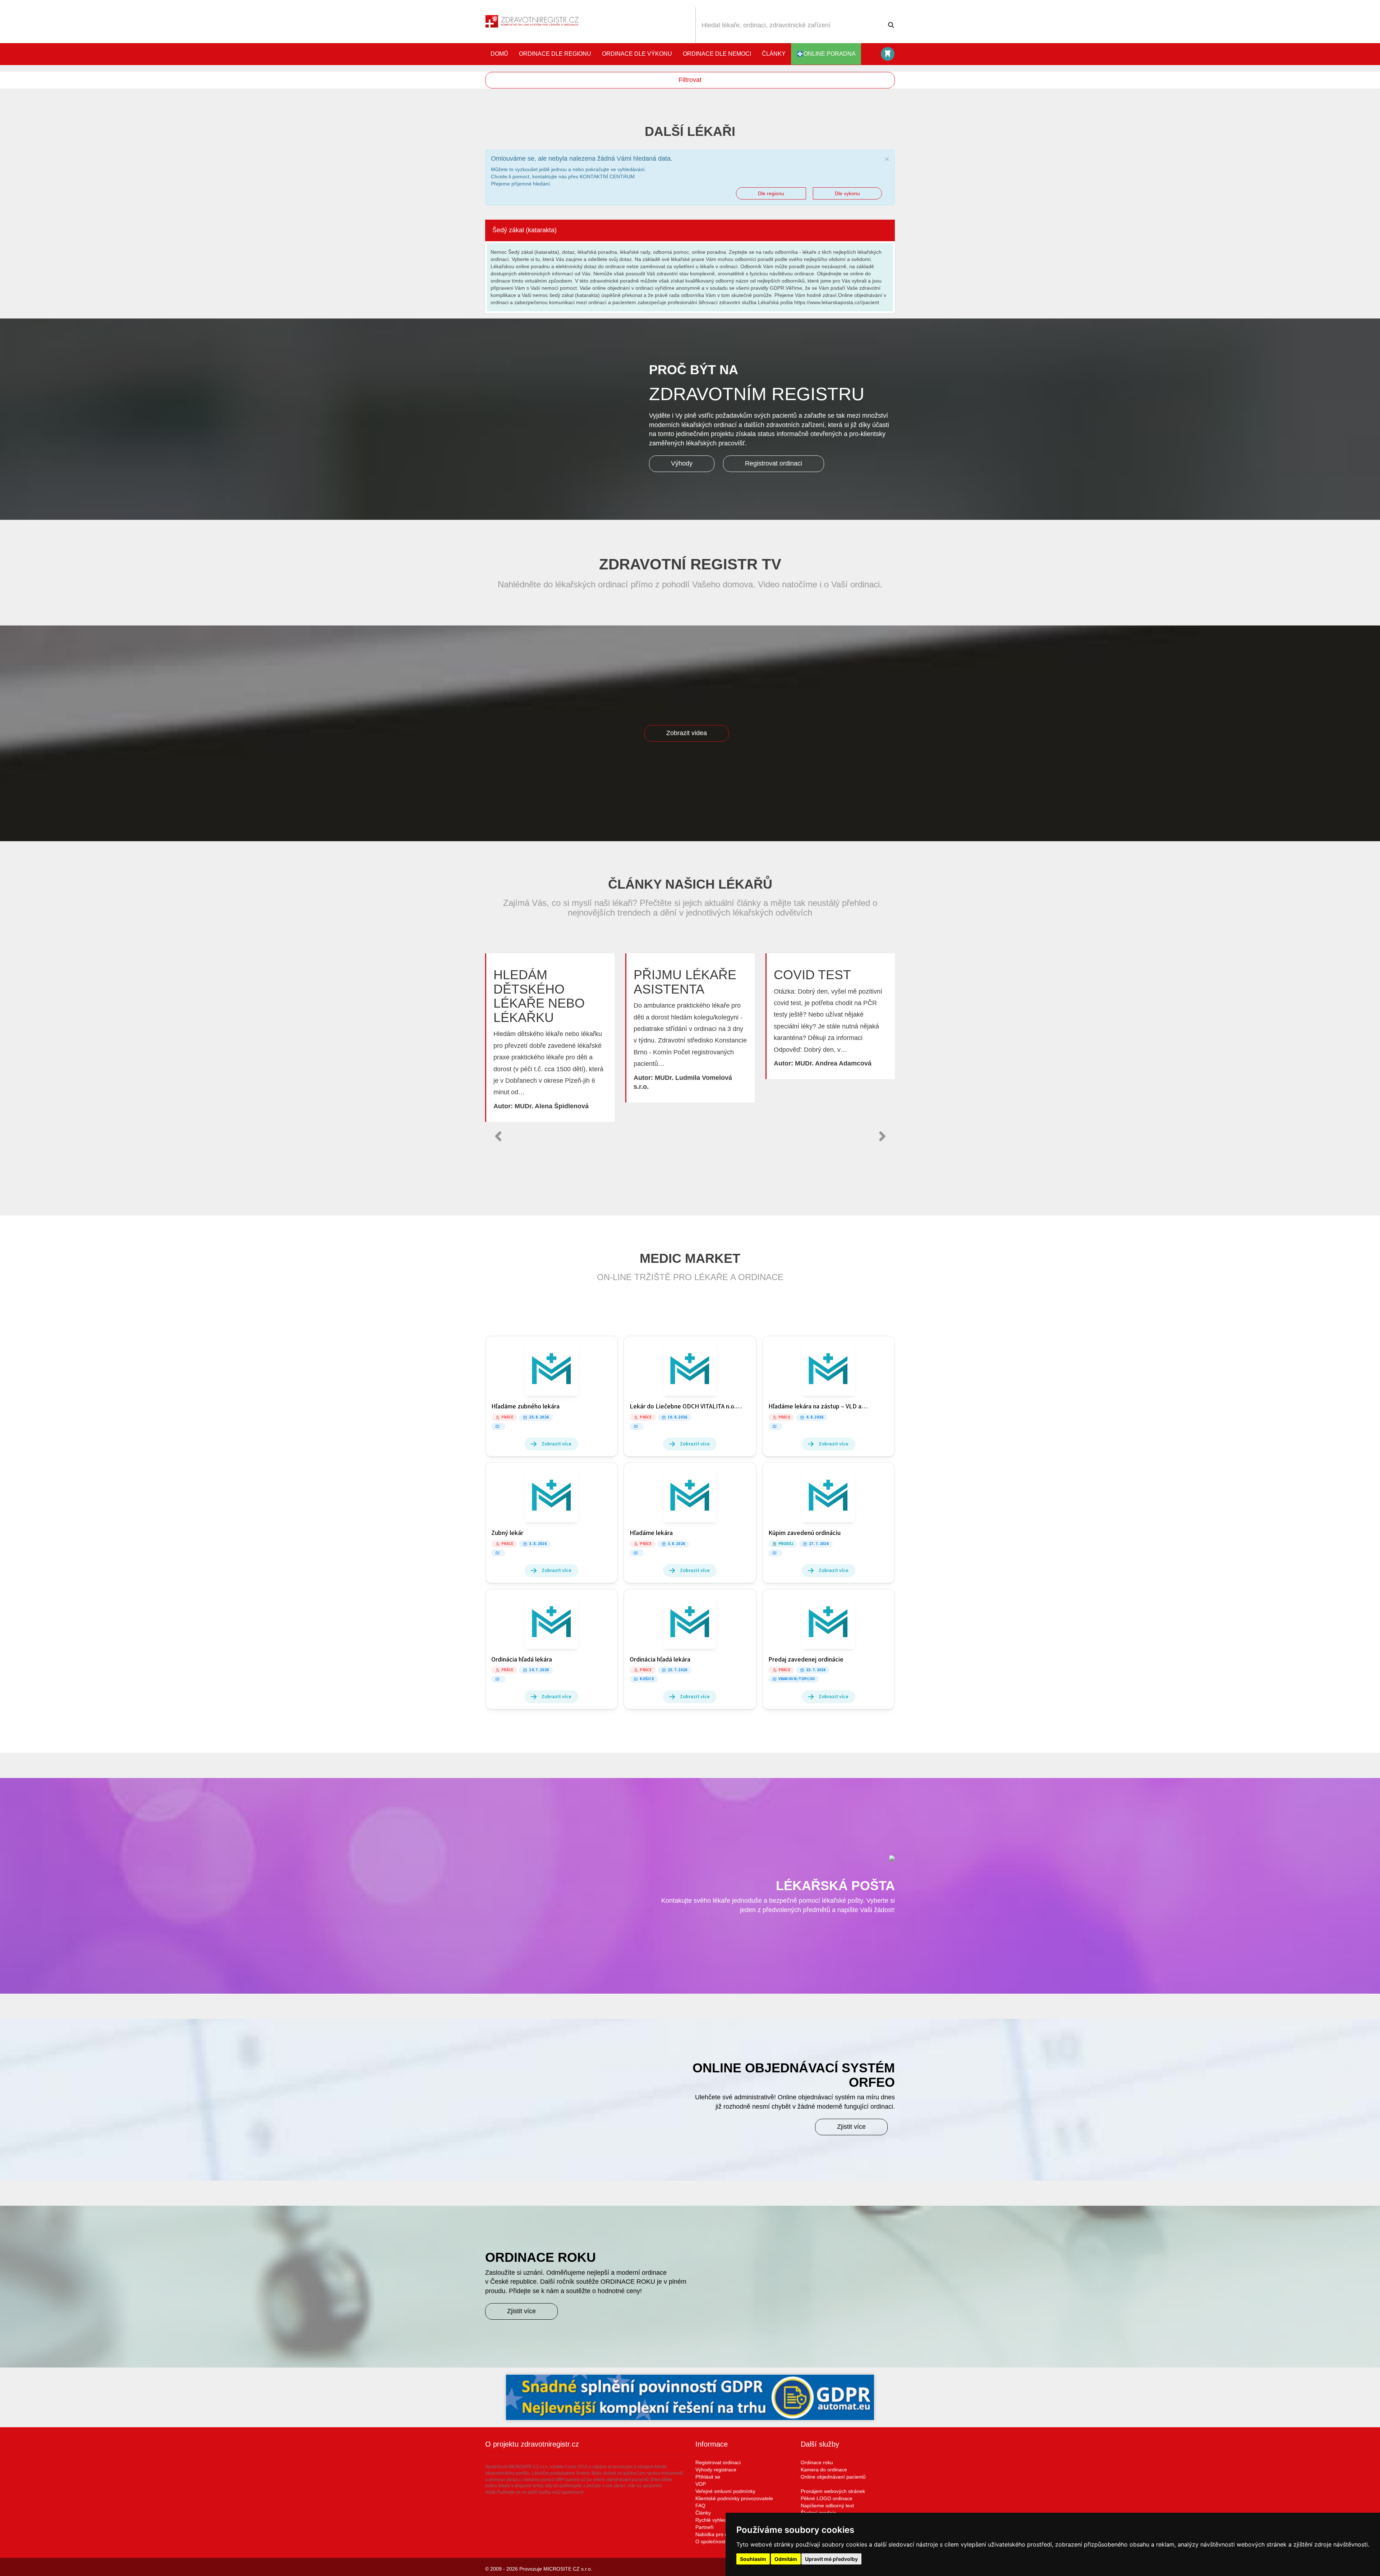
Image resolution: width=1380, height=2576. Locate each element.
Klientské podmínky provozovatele (734, 2498)
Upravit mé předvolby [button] (831, 2559)
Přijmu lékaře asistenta (685, 982)
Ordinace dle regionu (555, 54)
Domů (499, 54)
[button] (498, 1136)
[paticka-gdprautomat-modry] (690, 2397)
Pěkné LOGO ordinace (827, 2498)
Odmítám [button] (786, 2559)
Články (774, 54)
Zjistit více (851, 2127)
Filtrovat (690, 80)
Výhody (682, 463)
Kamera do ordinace (824, 2470)
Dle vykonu (847, 193)
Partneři (704, 2527)
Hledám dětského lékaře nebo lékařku (539, 996)
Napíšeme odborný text (827, 2506)
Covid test (812, 975)
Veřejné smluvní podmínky (725, 2491)
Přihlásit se (708, 2477)
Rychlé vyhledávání (717, 2520)
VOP (701, 2484)
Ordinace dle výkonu (637, 54)
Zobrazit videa (687, 733)
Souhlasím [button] (753, 2559)
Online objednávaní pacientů (833, 2477)
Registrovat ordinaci (774, 463)
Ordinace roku (817, 2462)
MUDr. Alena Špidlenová (552, 1106)
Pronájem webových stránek (833, 2491)
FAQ (700, 2506)
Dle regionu (771, 193)
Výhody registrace (716, 2470)
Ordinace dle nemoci (717, 54)
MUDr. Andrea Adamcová (833, 1063)
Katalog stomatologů (888, 54)
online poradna (830, 54)
